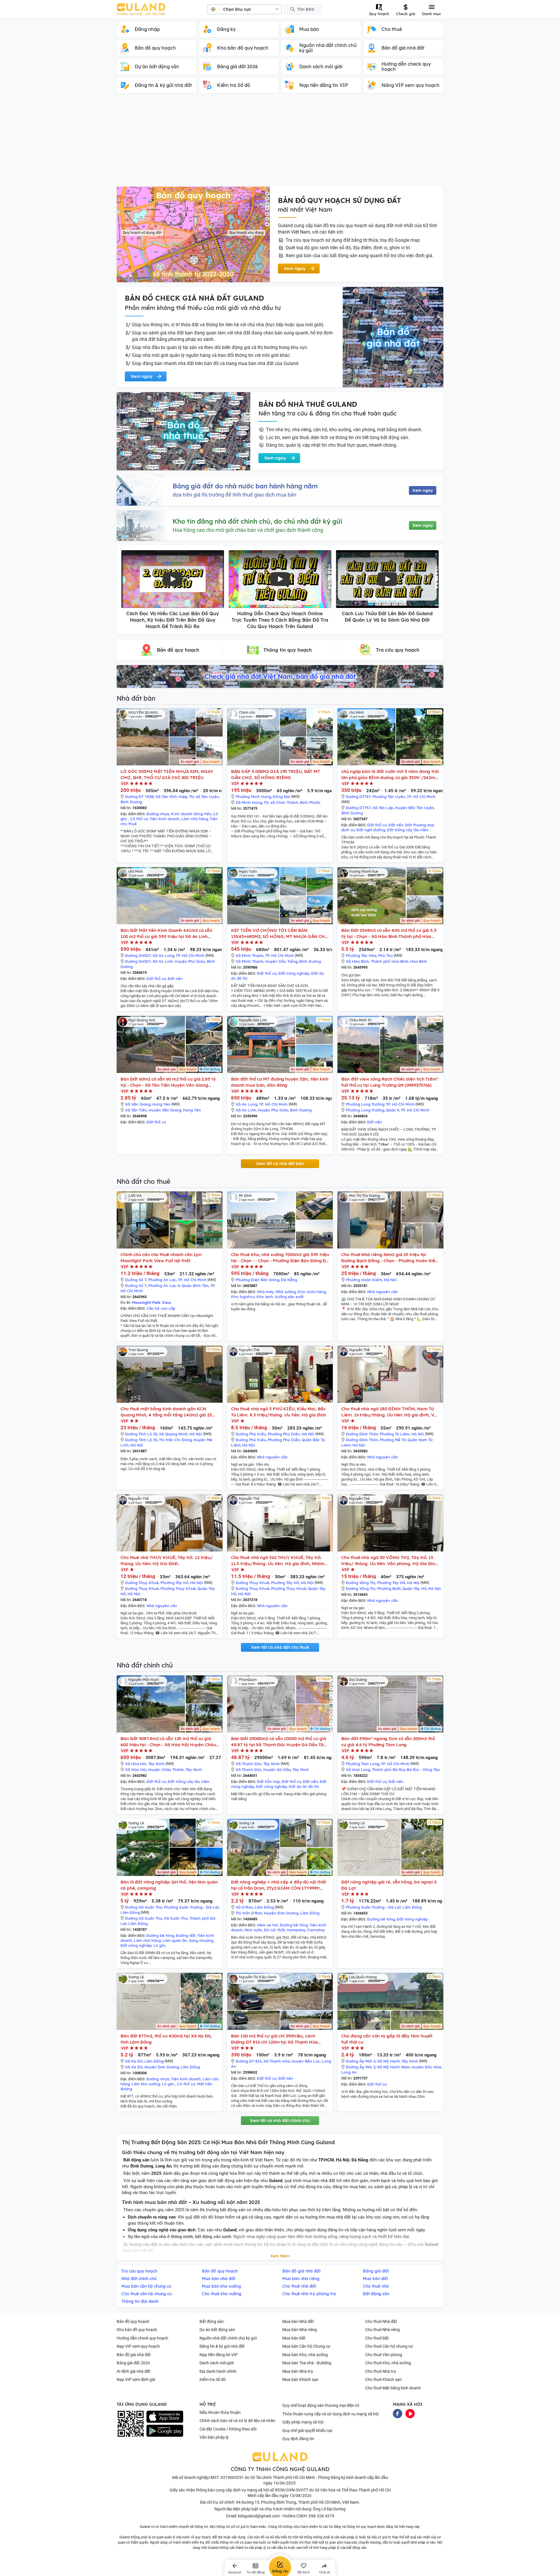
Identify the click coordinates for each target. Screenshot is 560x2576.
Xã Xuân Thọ (176, 1918)
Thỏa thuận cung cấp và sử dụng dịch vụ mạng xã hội (330, 2414)
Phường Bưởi (389, 1588)
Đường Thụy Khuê (142, 1583)
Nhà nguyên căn (383, 1292)
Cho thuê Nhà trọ (381, 2371)
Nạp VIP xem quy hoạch (138, 2346)
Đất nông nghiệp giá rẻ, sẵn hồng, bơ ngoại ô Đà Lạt (389, 1885)
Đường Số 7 (136, 1280)
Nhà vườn (253, 1930)
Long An (349, 2072)
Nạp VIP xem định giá (136, 2379)
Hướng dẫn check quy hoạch (142, 2338)
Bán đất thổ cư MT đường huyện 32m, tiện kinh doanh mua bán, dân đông (280, 1082)
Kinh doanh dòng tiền (191, 814)
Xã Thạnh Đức (249, 1764)
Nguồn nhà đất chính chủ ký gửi (228, 2338)
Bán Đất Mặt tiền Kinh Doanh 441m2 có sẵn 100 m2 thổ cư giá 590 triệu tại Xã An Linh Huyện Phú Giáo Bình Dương (166, 933)
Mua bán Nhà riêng (300, 2330)
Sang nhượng (201, 1940)
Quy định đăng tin (298, 2439)
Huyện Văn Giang (165, 1110)
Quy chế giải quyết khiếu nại (307, 2431)
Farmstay (316, 1930)
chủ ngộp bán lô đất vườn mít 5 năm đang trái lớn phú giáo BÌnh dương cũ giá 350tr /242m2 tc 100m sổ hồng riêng (390, 775)
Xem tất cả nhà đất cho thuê (280, 1647)
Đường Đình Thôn (362, 1434)
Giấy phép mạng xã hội (303, 2422)
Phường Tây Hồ (174, 1583)
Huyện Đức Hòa (426, 2067)
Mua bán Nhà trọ (298, 2371)
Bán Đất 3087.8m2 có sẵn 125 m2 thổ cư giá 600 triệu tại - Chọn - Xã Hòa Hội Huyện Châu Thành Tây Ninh (168, 1742)
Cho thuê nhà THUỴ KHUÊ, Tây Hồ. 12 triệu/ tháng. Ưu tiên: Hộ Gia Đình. (167, 1560)
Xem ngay (423, 490)
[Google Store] (165, 2431)
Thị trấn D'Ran (249, 1913)
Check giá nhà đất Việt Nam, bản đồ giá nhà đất (280, 676)
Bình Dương (131, 802)
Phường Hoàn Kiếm (364, 1280)
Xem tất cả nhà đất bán (280, 1164)
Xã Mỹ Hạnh (388, 2061)
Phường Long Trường (365, 1104)
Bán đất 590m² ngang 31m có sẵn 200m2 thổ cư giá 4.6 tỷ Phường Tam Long (388, 1742)
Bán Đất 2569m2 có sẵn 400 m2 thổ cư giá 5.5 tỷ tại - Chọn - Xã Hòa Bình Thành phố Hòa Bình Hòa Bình (389, 933)
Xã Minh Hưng (249, 802)
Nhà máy (265, 1292)
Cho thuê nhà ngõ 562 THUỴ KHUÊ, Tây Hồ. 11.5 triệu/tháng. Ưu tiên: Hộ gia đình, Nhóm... (279, 1560)
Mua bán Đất (294, 2338)
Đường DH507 (138, 955)
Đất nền (396, 825)
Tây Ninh (156, 1764)
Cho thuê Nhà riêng (383, 2330)
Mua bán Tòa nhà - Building (307, 2363)
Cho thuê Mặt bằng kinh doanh (393, 2388)
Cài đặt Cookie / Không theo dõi (228, 2429)
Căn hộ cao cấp (161, 1308)
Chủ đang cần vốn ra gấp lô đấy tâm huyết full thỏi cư (387, 2039)
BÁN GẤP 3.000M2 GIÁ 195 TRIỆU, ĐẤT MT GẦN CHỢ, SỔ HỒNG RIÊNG (275, 774)
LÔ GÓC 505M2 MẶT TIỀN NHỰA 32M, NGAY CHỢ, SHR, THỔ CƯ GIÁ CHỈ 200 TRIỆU (167, 774)
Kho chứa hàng (312, 1292)
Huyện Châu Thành (166, 1770)
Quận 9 (392, 1110)
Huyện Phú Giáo (190, 961)
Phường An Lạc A (164, 1286)
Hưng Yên (161, 1104)
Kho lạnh (265, 1297)
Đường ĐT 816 (249, 2061)
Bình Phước (310, 802)
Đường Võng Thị (361, 1583)
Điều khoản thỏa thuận (220, 2412)
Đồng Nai (281, 797)
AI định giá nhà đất (134, 2371)
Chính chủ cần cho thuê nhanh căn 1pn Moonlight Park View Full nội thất (161, 1258)
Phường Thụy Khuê (178, 1588)
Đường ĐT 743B (139, 797)
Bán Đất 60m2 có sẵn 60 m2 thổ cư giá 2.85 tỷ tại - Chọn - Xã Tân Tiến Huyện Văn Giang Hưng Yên (168, 1082)
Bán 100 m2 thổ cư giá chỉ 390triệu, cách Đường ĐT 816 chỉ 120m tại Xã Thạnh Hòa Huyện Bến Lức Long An (274, 2039)
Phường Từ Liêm (395, 1434)
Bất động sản (212, 2321)
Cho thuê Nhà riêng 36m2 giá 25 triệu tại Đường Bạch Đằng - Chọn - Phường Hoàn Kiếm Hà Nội (390, 1258)
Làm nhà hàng (195, 819)
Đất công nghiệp (272, 1786)
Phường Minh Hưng (253, 797)
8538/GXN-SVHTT (292, 2490)
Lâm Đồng (130, 1912)
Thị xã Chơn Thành (281, 802)
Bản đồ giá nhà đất (134, 2355)
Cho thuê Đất (377, 2338)
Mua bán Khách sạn (300, 2379)
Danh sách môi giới (217, 2363)
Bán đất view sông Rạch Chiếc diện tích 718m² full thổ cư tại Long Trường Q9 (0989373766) (390, 1082)
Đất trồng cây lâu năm (408, 830)
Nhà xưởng (286, 1292)
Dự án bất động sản (217, 2330)
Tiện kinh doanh (164, 819)
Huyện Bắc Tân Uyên (414, 808)
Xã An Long (163, 955)
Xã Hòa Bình (357, 961)
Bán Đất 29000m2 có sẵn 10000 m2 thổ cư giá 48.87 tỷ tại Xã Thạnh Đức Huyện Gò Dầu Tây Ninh (279, 1742)
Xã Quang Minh (173, 1434)
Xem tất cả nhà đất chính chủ (280, 2121)
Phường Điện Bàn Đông (257, 1280)
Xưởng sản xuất (289, 1297)
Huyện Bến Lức (306, 2061)
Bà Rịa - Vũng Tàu (423, 1770)
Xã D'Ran (244, 1907)
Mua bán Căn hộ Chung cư (306, 2346)
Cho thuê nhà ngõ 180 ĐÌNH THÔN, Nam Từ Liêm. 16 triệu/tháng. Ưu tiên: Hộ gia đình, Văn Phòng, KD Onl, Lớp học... (390, 1412)
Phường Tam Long (363, 1764)
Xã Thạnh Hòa (276, 2061)
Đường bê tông (160, 1935)
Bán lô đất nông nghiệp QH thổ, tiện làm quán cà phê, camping (169, 1885)
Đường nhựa (158, 814)
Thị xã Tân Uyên (204, 797)
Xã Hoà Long (358, 1770)
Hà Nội (390, 1280)
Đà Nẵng (289, 1280)
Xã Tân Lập (383, 808)
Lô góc (160, 1945)
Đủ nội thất (274, 1930)
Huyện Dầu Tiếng (281, 961)
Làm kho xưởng (146, 2084)
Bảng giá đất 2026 (133, 2363)
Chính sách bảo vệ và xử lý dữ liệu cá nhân (237, 2421)
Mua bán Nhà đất (298, 2321)
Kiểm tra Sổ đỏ (213, 2379)
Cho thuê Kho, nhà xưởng (388, 2363)
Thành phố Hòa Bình (390, 961)
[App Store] (165, 2417)
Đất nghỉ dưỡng (371, 830)
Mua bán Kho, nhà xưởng (305, 2355)
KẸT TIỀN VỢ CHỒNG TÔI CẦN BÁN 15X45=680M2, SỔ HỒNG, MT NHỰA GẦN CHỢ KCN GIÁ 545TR (280, 933)
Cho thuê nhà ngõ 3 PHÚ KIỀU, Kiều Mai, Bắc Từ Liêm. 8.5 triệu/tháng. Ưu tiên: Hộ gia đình (279, 1412)
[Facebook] (398, 2413)
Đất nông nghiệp (294, 973)
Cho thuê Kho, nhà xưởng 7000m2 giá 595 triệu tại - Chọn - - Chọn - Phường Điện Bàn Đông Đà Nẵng (280, 1258)
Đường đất (186, 1935)
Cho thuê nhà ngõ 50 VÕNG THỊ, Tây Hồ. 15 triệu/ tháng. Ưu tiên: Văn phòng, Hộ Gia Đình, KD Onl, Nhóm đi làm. (390, 1561)
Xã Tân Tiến (136, 1110)
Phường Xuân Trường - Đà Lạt (191, 1907)
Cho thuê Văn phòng (384, 2355)
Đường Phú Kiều (251, 1434)
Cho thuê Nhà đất (381, 2321)
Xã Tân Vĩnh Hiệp (171, 797)
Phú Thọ (385, 955)
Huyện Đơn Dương (281, 1913)
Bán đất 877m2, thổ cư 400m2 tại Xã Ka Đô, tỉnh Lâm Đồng (166, 2039)
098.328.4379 (321, 2516)
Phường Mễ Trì (393, 1440)
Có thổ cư (139, 819)
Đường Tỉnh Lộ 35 (141, 1434)
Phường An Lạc (162, 1280)
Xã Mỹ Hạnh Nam (393, 2067)
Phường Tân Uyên (389, 797)
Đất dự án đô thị (304, 1786)
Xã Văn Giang (138, 1104)
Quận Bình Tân (195, 1286)
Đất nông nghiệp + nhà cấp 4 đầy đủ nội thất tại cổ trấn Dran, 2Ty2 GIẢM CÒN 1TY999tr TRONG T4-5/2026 (279, 1885)
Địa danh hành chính (218, 2371)
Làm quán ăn (175, 1940)
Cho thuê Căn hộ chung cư (389, 2346)
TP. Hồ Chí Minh (421, 797)
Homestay (296, 1930)
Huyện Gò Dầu (277, 1770)
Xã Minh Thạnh (250, 955)
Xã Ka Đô (134, 2061)
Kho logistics (243, 1297)
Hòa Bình (419, 961)
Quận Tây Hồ (414, 1588)
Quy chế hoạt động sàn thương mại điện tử (321, 2405)
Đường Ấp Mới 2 (361, 2061)
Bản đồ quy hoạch (133, 2321)
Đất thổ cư (377, 825)
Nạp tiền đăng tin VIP (219, 2355)
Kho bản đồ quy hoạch (137, 2330)
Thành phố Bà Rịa (388, 1770)
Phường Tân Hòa (361, 955)
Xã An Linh (163, 961)
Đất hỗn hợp (268, 1781)
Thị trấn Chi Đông (175, 1440)
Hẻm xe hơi (268, 1925)
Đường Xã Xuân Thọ (144, 1907)
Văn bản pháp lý (214, 2437)
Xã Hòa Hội (136, 1764)
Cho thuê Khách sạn (383, 2379)
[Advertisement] (280, 143)
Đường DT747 (358, 797)
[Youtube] (410, 2413)
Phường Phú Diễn (284, 1434)
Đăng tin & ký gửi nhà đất (222, 2346)
